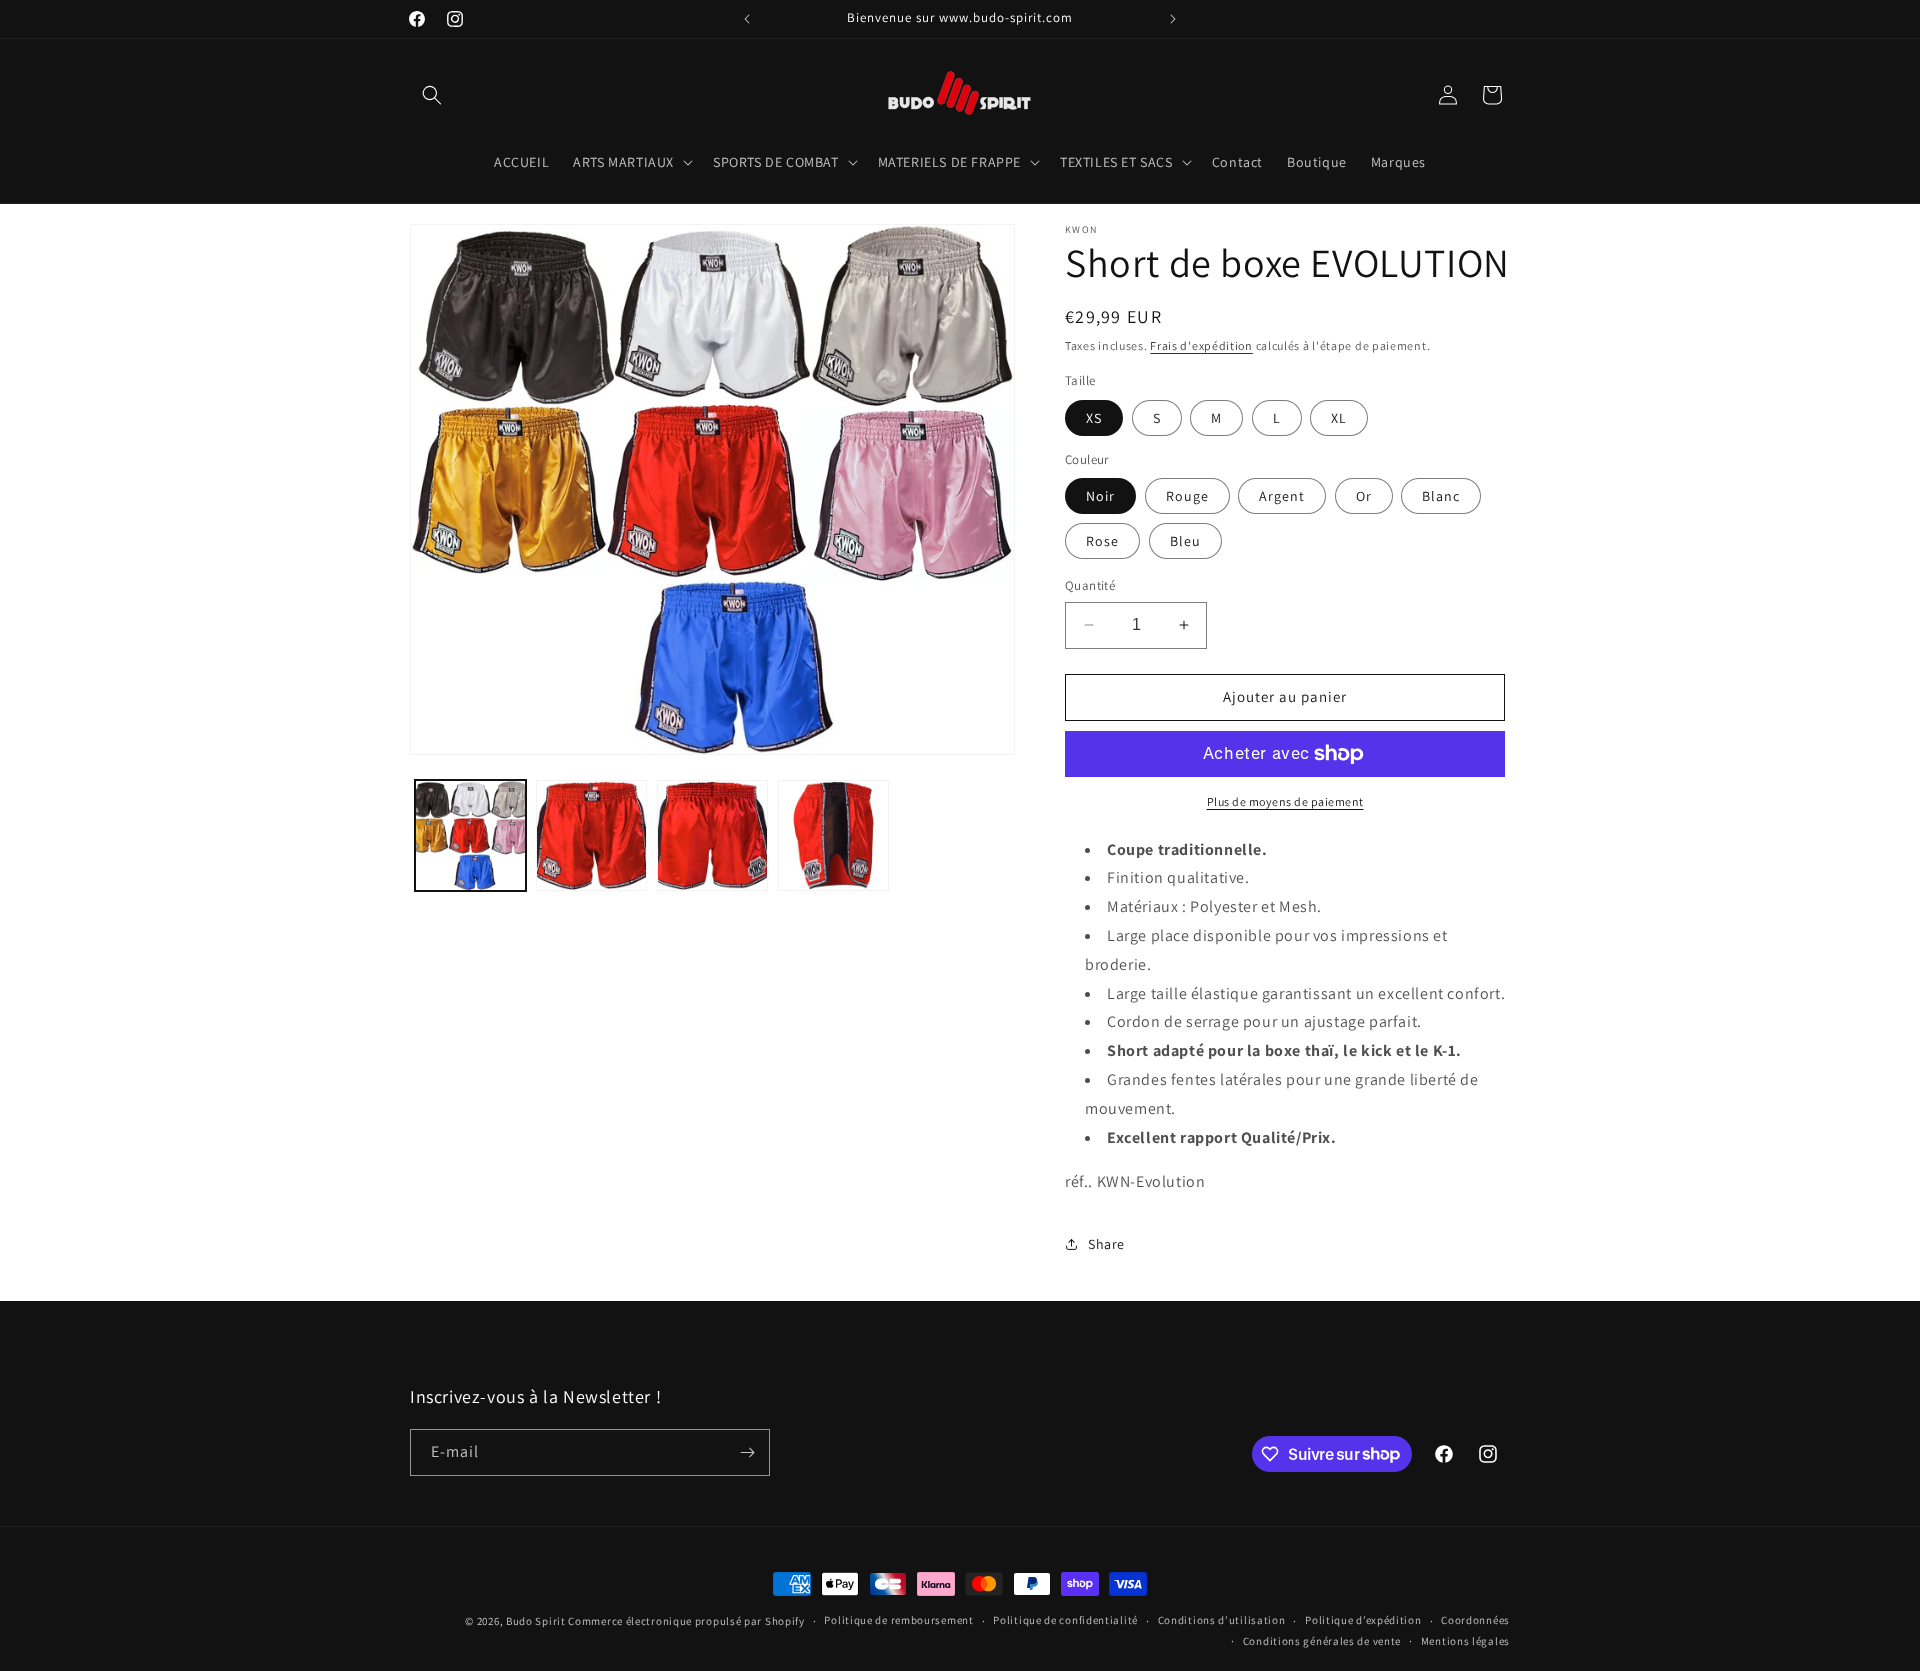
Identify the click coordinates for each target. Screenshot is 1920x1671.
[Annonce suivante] (1173, 19)
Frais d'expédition (1201, 345)
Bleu (1185, 541)
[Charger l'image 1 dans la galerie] (470, 835)
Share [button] (1106, 1244)
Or (1364, 496)
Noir (1100, 496)
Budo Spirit (536, 1621)
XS (1094, 418)
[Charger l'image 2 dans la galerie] (591, 835)
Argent (1282, 496)
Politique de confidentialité (1065, 1620)
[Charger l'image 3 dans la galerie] (712, 835)
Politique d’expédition (1363, 1620)
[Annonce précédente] (747, 19)
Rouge (1187, 496)
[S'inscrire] (747, 1452)
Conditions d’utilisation (1222, 1620)
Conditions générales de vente (1322, 1641)
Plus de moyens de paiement (1285, 801)
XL (1339, 418)
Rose (1102, 541)
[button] (432, 95)
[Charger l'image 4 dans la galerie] (833, 835)
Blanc (1441, 496)
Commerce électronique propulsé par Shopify (686, 1621)
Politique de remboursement (898, 1620)
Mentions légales (1465, 1641)
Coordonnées (1475, 1620)
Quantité (1090, 585)
